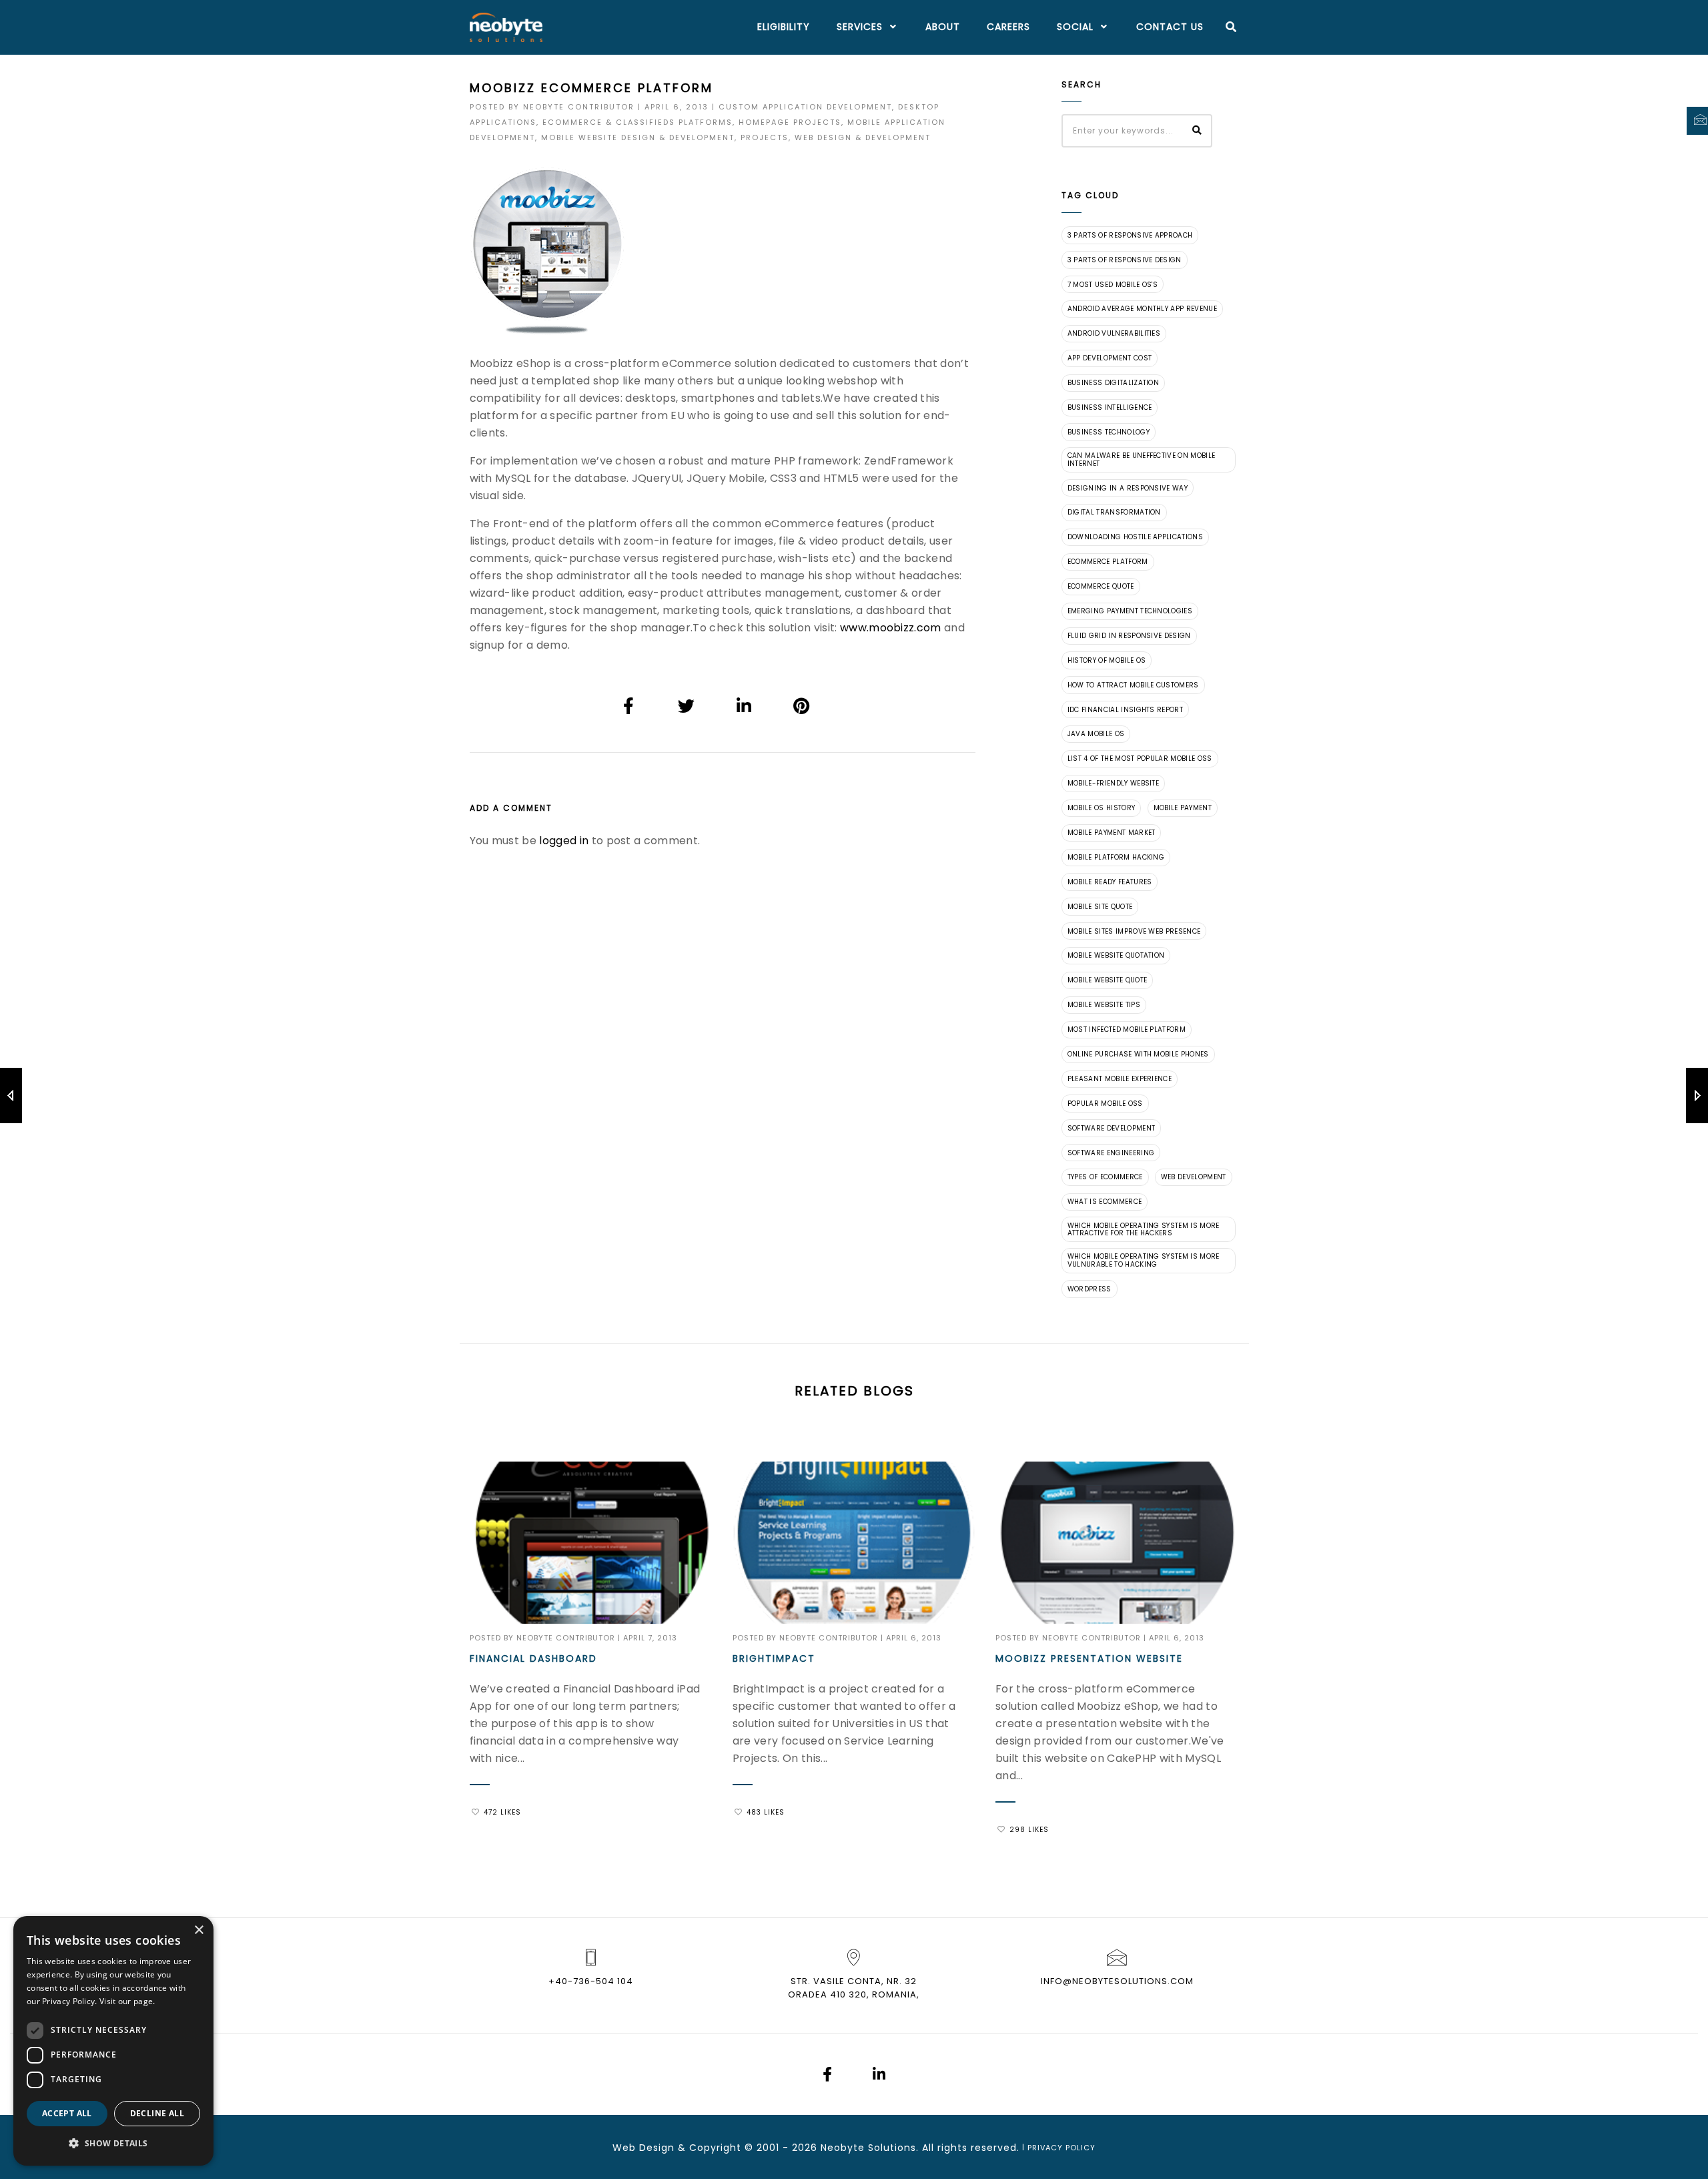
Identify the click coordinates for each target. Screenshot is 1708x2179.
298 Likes (1029, 1830)
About (943, 27)
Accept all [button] (67, 2113)
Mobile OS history (1101, 808)
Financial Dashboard (533, 1658)
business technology (1109, 432)
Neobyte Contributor (579, 107)
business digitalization (1113, 383)
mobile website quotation (1116, 955)
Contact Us (1170, 27)
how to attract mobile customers (1133, 685)
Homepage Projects (790, 122)
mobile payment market (1112, 833)
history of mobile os (1107, 660)
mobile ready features (1110, 882)
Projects (765, 137)
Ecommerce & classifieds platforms (637, 122)
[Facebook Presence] (827, 2076)
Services (860, 27)
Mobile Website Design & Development (638, 137)
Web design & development (863, 137)
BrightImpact (774, 1658)
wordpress (1090, 1289)
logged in (564, 841)
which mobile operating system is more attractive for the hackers (1144, 1230)
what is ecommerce (1105, 1202)
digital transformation (1114, 512)
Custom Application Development (805, 107)
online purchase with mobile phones (1138, 1054)
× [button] (198, 1930)
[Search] (1231, 27)
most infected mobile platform (1127, 1029)
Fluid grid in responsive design (1129, 636)
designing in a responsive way (1128, 488)
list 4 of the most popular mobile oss (1140, 758)
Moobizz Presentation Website (1089, 1658)
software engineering (1111, 1153)
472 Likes (502, 1812)
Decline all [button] (157, 2113)
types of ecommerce (1105, 1177)
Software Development (1111, 1128)
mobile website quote (1107, 980)
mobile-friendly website (1113, 783)
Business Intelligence (1110, 407)
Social (1075, 27)
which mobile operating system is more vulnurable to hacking (1144, 1260)
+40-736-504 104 (591, 1981)
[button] (113, 2144)
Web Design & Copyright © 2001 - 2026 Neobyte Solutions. (766, 2148)
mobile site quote (1100, 907)
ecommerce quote (1101, 586)
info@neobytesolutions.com (1117, 1981)
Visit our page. (127, 2001)
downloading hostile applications (1135, 537)
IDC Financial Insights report (1125, 710)
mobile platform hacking (1116, 857)
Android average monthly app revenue (1142, 309)
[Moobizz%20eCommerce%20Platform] (629, 705)
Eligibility (784, 27)
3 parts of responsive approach (1130, 235)
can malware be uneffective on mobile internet (1142, 459)
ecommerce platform (1108, 562)
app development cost (1110, 358)
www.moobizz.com (891, 628)
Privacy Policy (1061, 2148)
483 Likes (766, 1812)
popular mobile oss (1105, 1104)
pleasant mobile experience (1120, 1079)
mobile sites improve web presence (1134, 931)
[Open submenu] (891, 27)
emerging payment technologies (1130, 611)
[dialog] (113, 2041)
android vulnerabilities (1114, 333)
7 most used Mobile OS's (1113, 285)
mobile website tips (1104, 1005)
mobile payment (1183, 808)
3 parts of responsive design (1125, 260)
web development (1194, 1177)
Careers (1008, 27)
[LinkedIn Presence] (879, 2076)
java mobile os (1096, 734)
